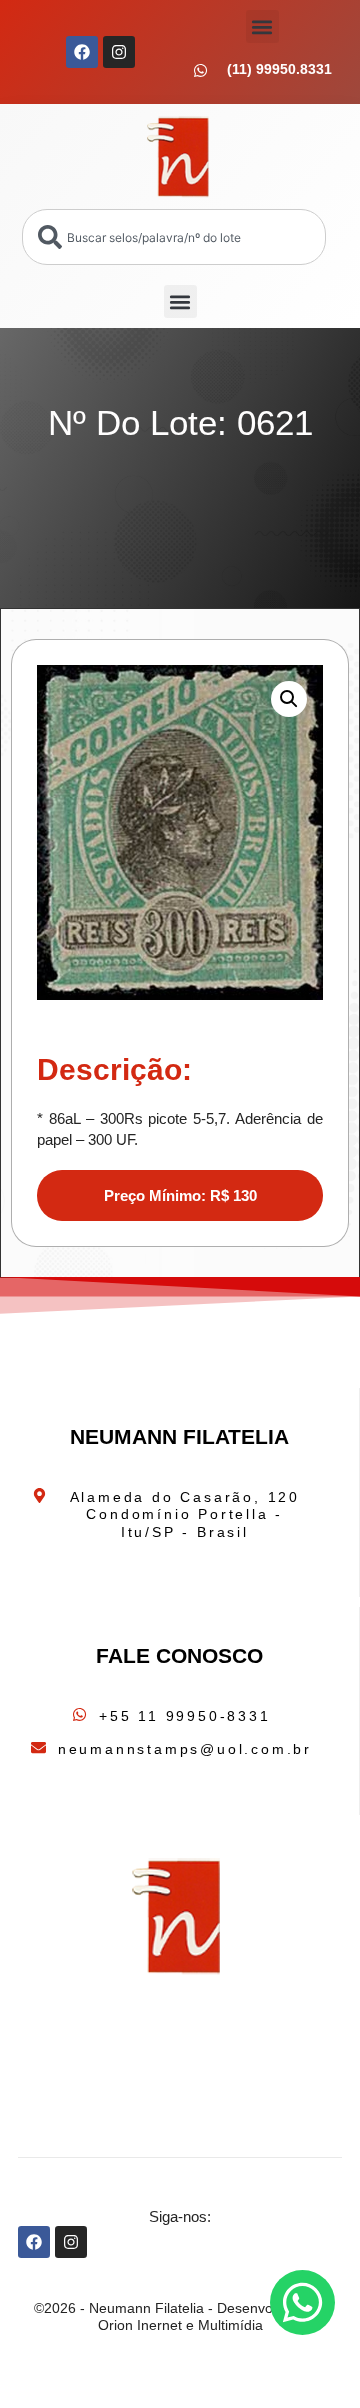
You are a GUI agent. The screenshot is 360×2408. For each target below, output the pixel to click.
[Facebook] (82, 52)
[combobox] (174, 237)
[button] (262, 26)
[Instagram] (119, 52)
